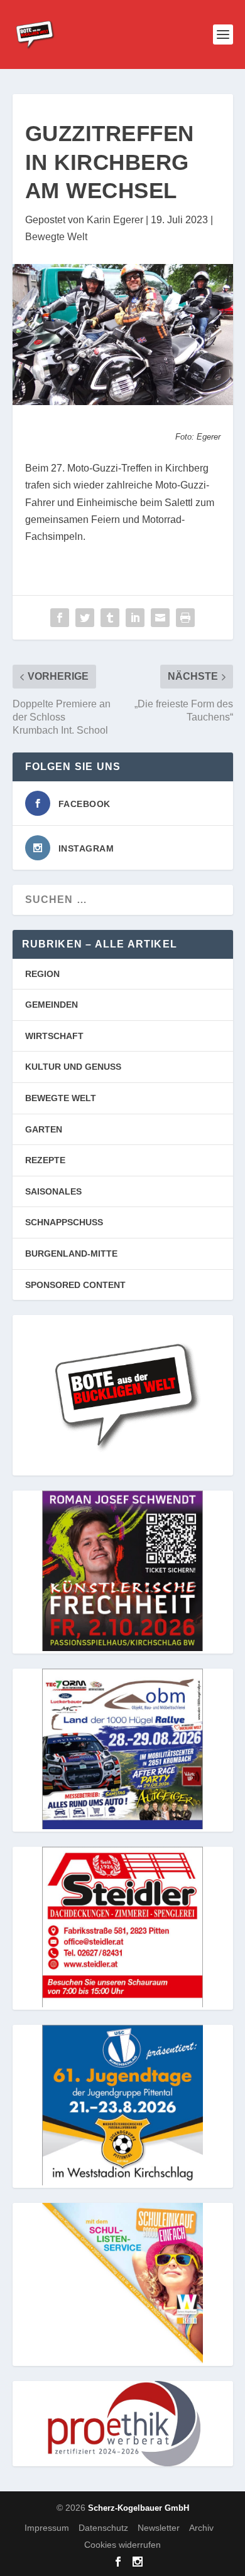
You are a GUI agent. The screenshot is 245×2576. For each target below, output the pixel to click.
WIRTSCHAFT (54, 1036)
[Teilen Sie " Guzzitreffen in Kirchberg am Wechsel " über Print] (185, 618)
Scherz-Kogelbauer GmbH (139, 2508)
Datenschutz (103, 2528)
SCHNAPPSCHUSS (64, 1222)
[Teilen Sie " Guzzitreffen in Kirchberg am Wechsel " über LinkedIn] (135, 618)
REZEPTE (45, 1160)
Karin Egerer (115, 220)
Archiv (201, 2528)
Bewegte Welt (56, 237)
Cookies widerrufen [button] (122, 2545)
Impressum (47, 2528)
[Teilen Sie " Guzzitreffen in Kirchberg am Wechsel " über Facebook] (60, 618)
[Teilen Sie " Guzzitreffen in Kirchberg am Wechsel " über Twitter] (85, 618)
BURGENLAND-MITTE (71, 1254)
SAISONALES (53, 1191)
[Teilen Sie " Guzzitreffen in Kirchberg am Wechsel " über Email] (160, 618)
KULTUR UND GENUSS (73, 1067)
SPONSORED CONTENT (75, 1285)
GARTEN (44, 1129)
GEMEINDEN (52, 1005)
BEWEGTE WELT (61, 1098)
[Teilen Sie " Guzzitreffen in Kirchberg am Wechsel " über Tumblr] (110, 618)
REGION (42, 974)
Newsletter (159, 2528)
